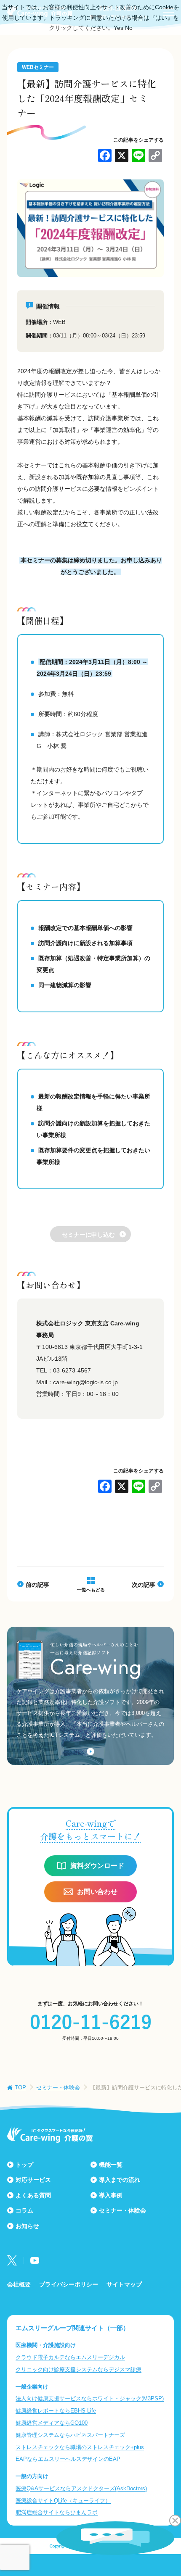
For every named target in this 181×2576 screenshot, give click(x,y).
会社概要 (19, 2284)
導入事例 (111, 2195)
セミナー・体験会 (58, 2087)
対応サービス (33, 2180)
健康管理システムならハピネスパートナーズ (70, 2435)
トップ (24, 2165)
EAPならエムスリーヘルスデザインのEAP (68, 2459)
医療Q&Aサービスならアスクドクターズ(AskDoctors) (81, 2488)
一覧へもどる (91, 1590)
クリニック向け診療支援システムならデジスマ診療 (79, 2369)
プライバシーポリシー (69, 2284)
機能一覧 (111, 2165)
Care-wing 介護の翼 (50, 2135)
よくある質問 (33, 2195)
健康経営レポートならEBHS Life (56, 2411)
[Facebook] (105, 157)
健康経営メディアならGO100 (52, 2423)
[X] (122, 157)
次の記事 (144, 1585)
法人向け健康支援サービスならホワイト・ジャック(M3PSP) (90, 2398)
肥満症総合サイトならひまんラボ (57, 2512)
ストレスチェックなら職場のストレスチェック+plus (80, 2447)
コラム (24, 2210)
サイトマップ (124, 2284)
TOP (20, 2087)
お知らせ (27, 2226)
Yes (118, 28)
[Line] (138, 157)
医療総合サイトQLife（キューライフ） (63, 2501)
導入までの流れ (120, 2180)
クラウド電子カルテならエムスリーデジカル (70, 2357)
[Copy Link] (155, 157)
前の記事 (37, 1585)
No (129, 28)
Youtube (35, 2260)
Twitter (12, 2260)
